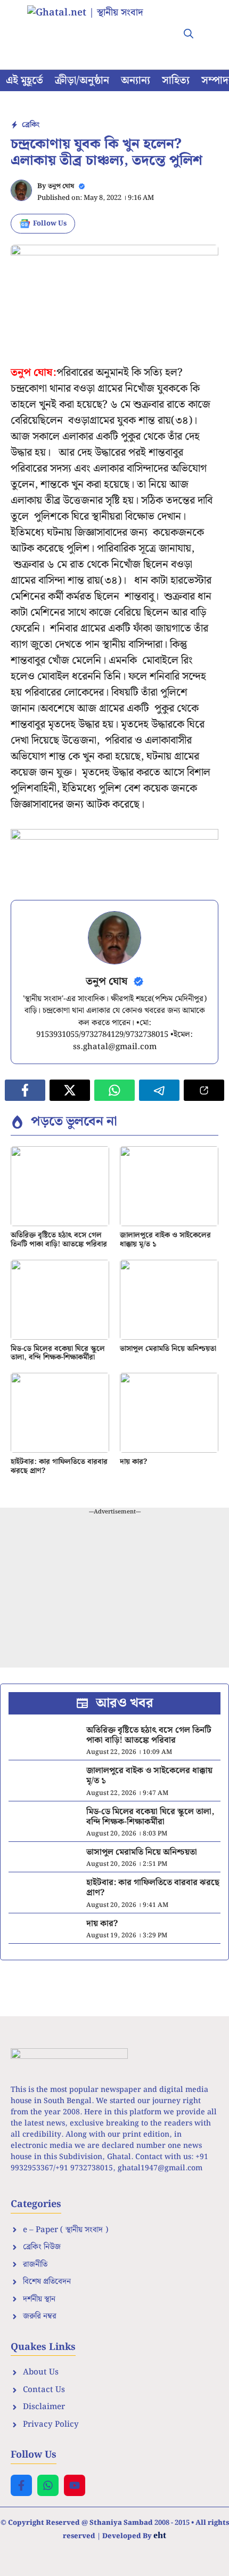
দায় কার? (133, 1462)
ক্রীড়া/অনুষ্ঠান (82, 80)
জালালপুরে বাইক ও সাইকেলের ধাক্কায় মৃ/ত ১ (165, 1240)
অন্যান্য (136, 80)
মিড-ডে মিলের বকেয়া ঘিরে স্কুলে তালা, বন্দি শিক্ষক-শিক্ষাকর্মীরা (58, 1353)
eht (160, 2535)
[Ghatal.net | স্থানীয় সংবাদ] (96, 27)
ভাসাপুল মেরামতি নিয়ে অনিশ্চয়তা (168, 1349)
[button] (189, 35)
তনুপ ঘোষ (61, 186)
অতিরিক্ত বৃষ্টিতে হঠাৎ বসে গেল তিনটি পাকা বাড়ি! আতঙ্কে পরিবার (59, 1240)
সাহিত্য (176, 80)
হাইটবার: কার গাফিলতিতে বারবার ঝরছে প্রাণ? (59, 1466)
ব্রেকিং (31, 125)
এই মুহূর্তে (24, 80)
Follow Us (50, 224)
